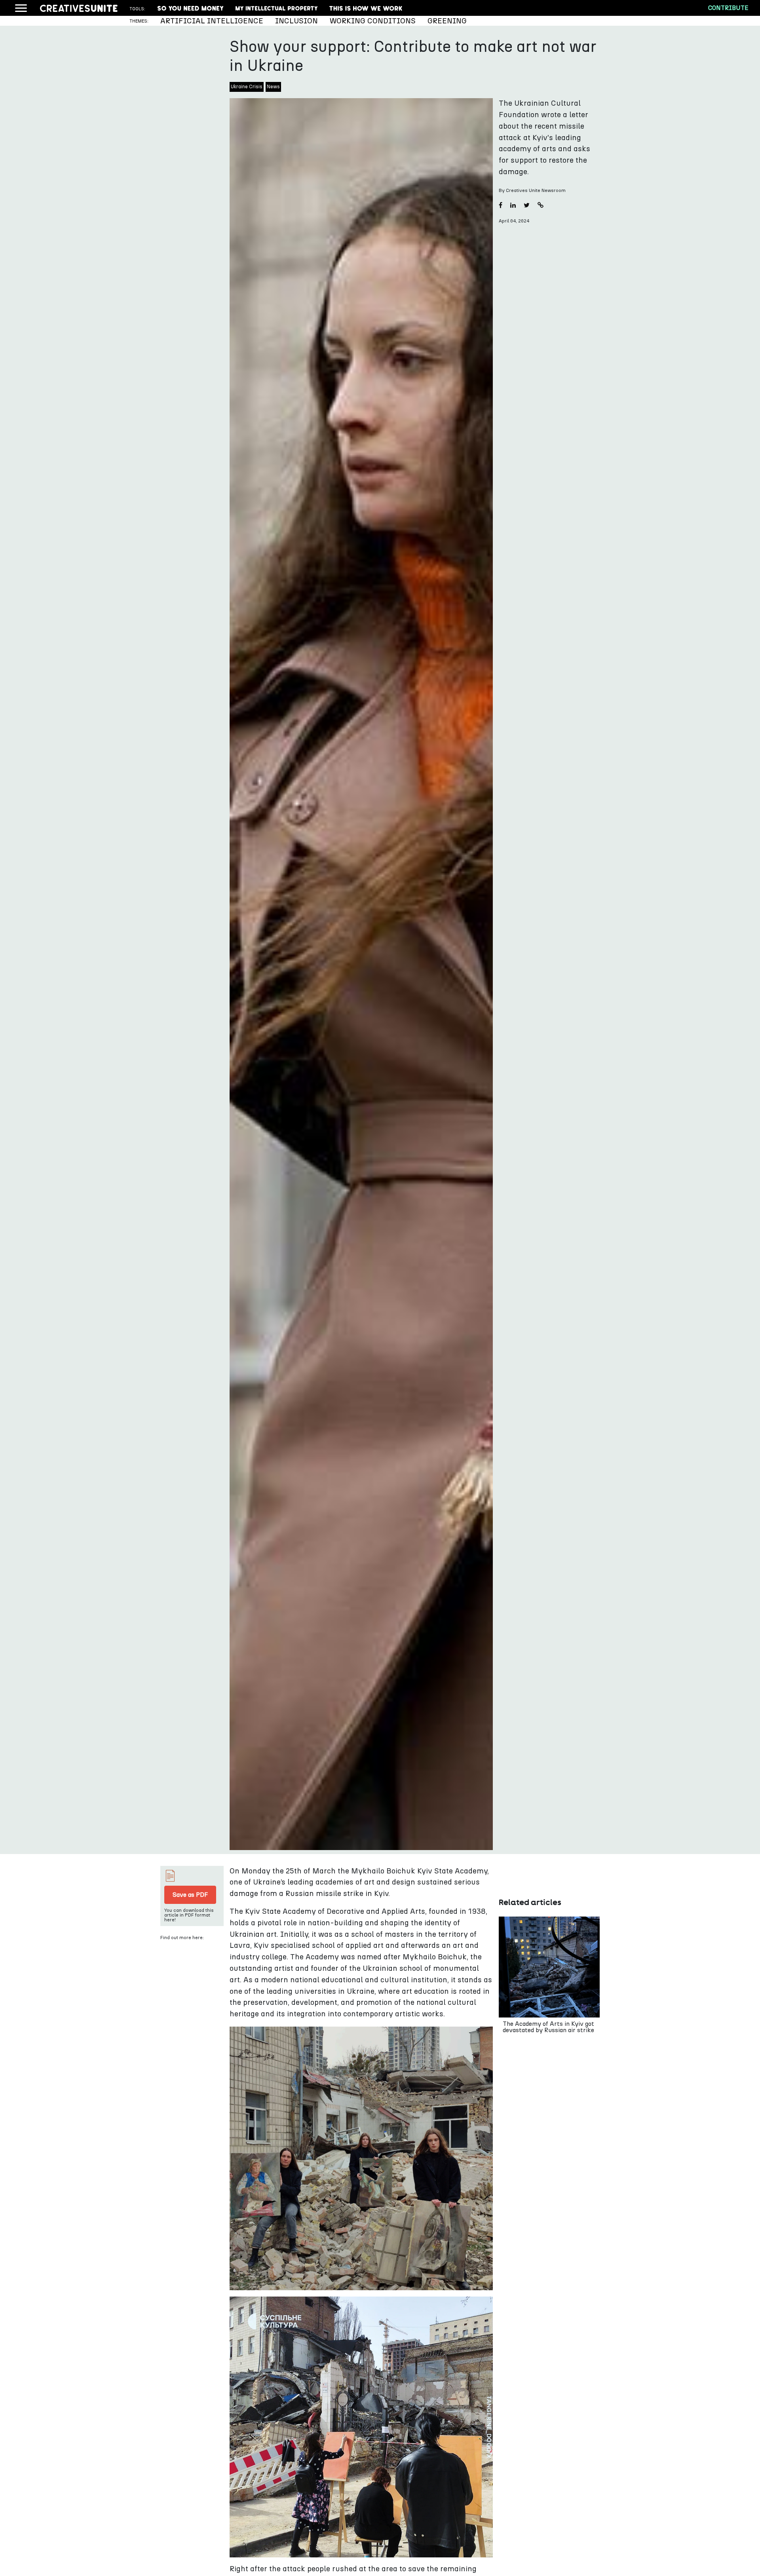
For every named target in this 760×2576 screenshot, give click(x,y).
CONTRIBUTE (728, 8)
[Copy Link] (541, 206)
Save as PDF (190, 1895)
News (273, 87)
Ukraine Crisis (247, 87)
